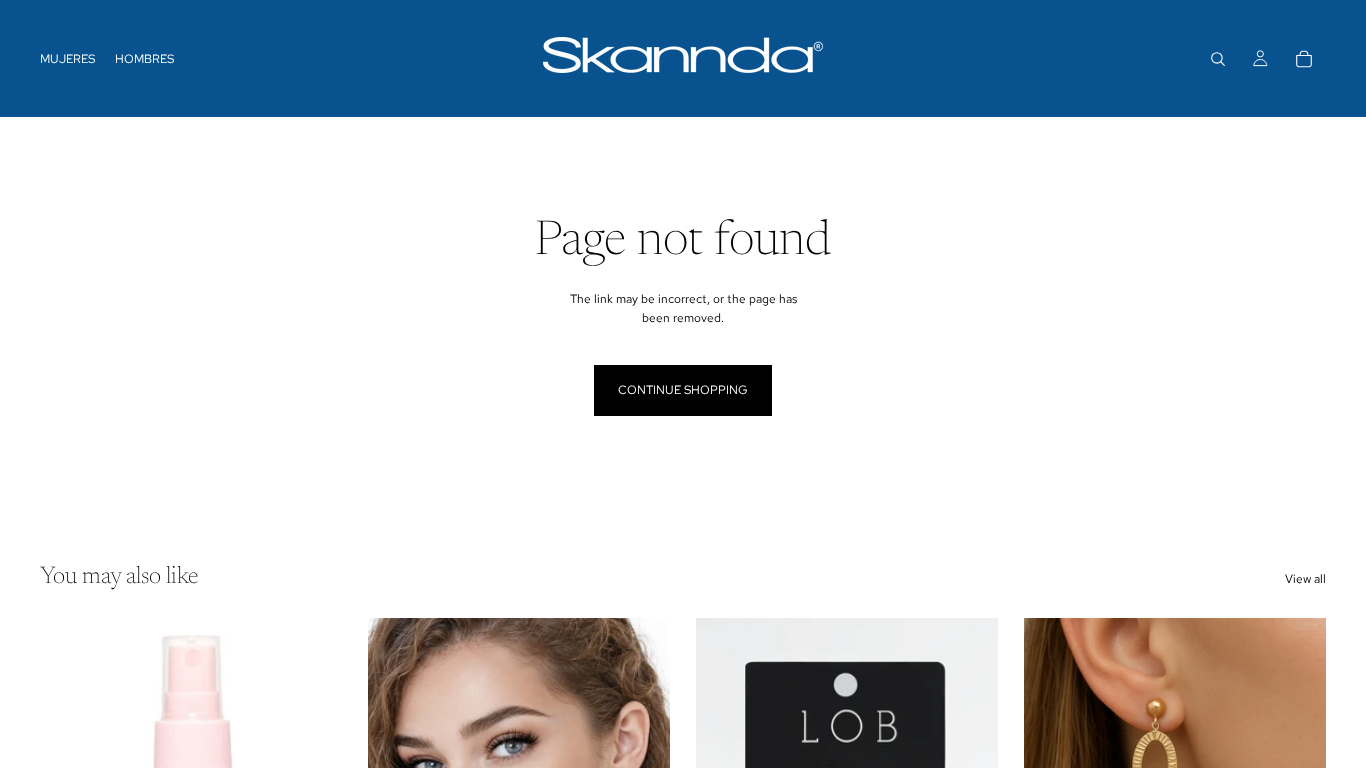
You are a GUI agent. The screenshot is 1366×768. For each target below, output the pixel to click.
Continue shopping (683, 390)
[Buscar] (1218, 59)
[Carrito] (1304, 59)
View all (1305, 579)
